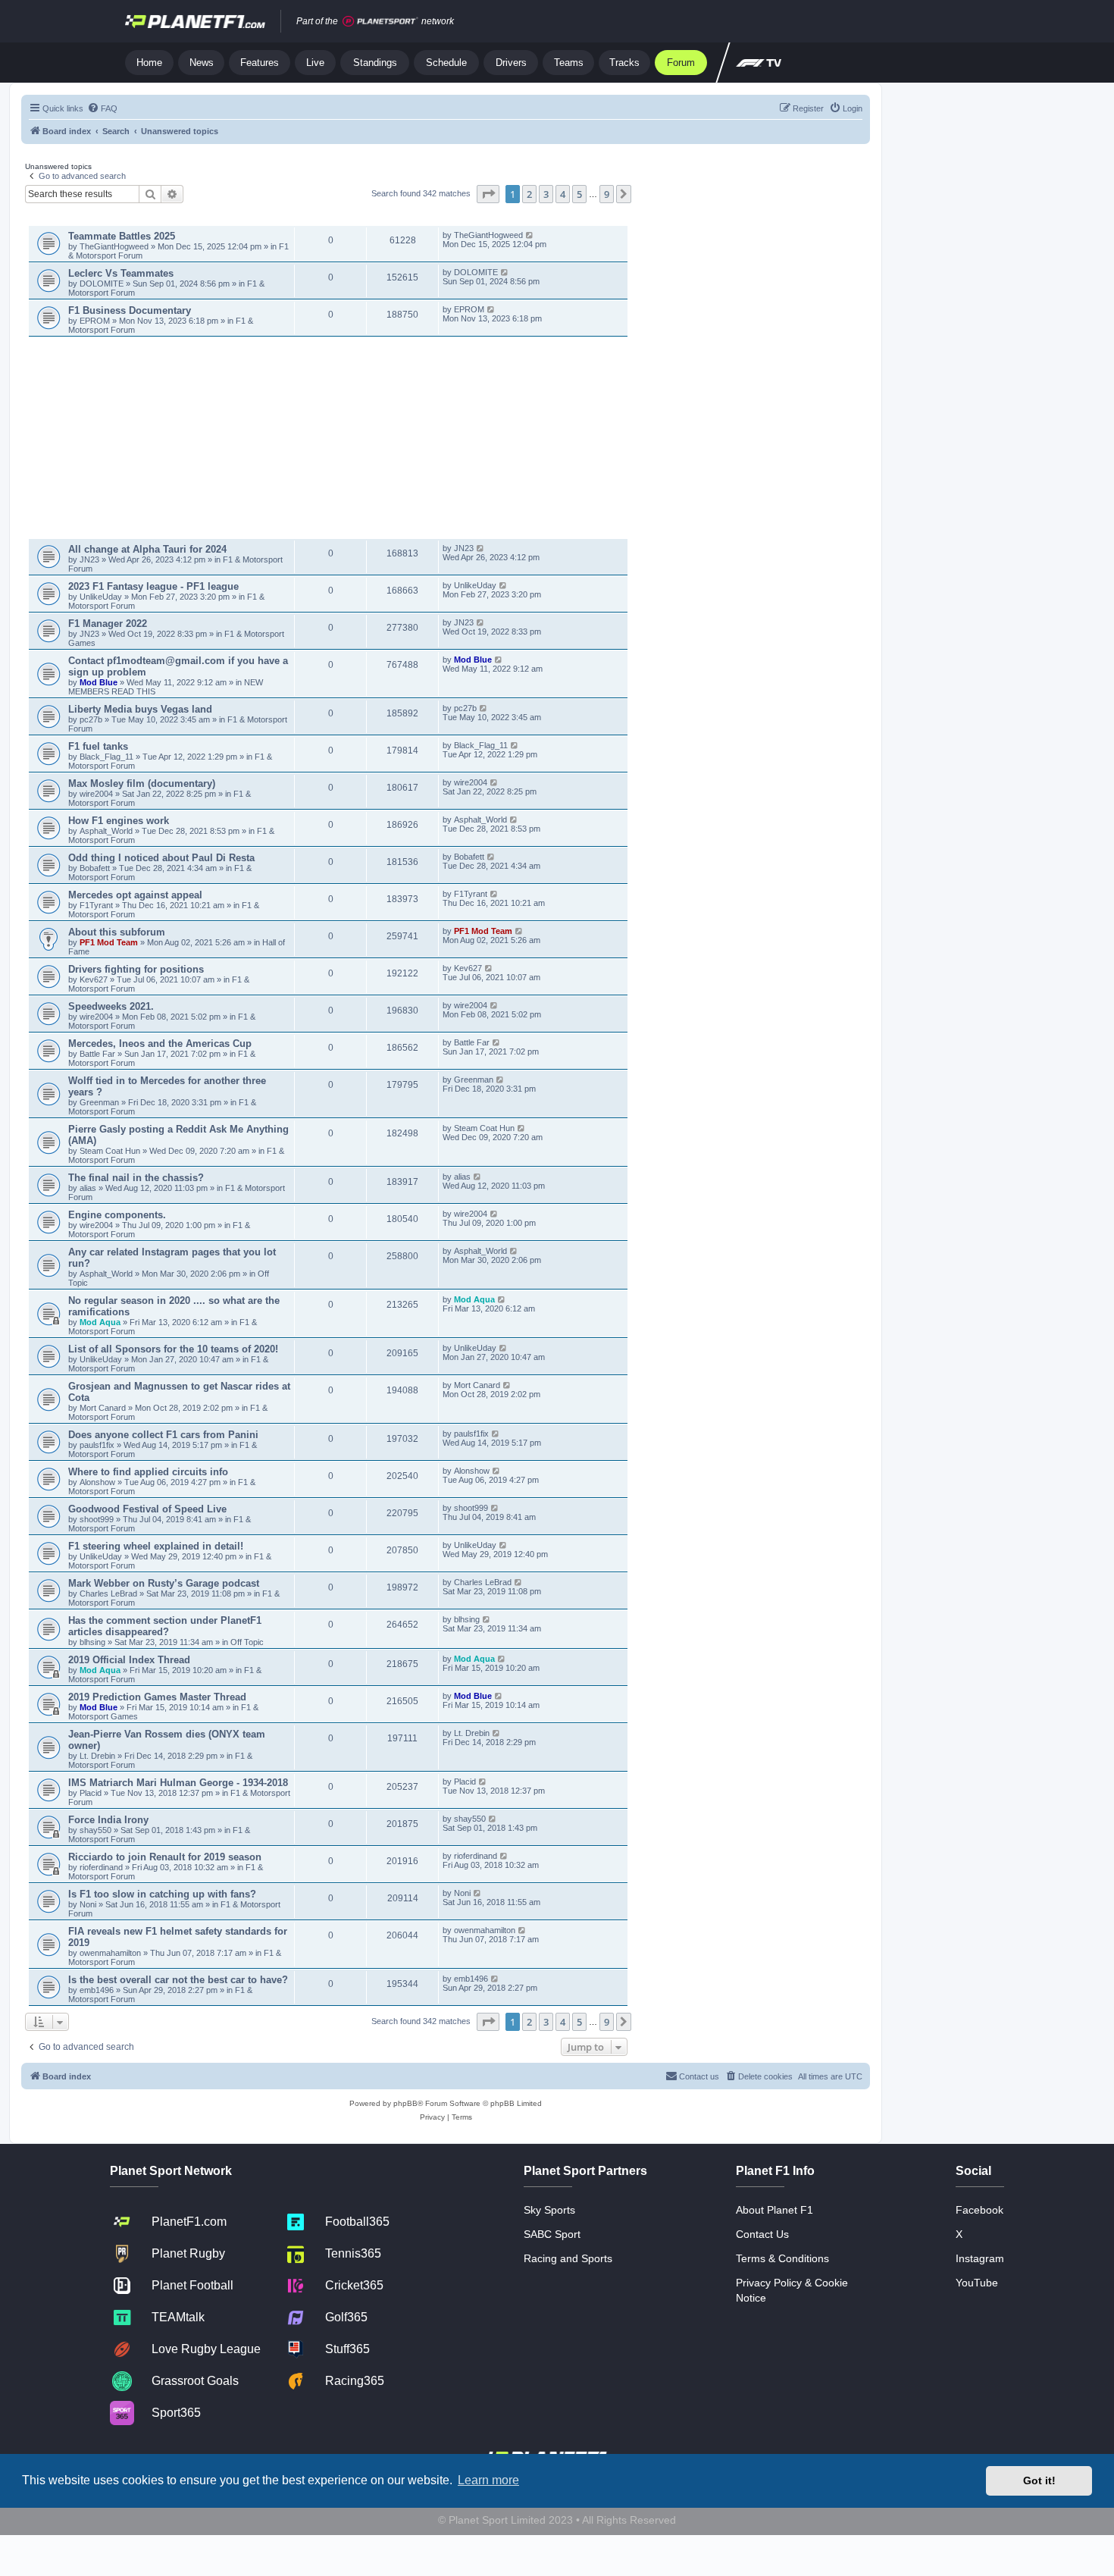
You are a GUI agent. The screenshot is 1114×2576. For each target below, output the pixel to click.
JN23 (91, 559)
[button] (488, 194)
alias (89, 1188)
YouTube (977, 2283)
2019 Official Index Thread (129, 1660)
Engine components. (117, 1215)
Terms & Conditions (782, 2258)
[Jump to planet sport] (380, 22)
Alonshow (97, 1482)
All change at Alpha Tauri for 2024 (147, 549)
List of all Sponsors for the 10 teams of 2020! (173, 1349)
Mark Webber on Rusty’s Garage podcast (164, 1583)
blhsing (94, 1642)
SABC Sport (552, 2234)
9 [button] (607, 194)
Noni (88, 1904)
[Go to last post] (530, 235)
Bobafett (96, 868)
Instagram (980, 2258)
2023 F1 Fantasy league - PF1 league (153, 586)
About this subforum (117, 932)
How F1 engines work (119, 821)
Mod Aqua (100, 1322)
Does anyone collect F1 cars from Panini (163, 1435)
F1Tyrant (97, 905)
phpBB (405, 2103)
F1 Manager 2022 (108, 624)
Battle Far (99, 1054)
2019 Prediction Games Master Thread (157, 1697)
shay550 (95, 1830)
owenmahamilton (110, 1953)
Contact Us (762, 2234)
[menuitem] (102, 108)
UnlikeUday (102, 597)
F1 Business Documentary (130, 310)
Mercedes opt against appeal (135, 895)
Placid (91, 1793)
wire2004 (96, 794)
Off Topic (247, 1642)
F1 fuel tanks (98, 746)
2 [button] (529, 194)
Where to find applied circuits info (148, 1472)
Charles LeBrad (108, 1594)
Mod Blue (100, 682)
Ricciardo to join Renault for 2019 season (165, 1857)
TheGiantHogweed (114, 246)
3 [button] (546, 194)
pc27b (91, 719)
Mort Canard (103, 1408)
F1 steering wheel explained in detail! (156, 1546)
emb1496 (97, 1990)
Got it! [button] (1039, 2480)
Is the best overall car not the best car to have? (178, 1980)
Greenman (100, 1102)
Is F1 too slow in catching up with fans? (162, 1894)
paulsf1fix (97, 1445)
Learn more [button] (488, 2480)
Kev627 (95, 979)
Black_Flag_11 (106, 757)
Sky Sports (549, 2210)
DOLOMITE (103, 284)
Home (149, 63)
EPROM (96, 321)
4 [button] (563, 194)
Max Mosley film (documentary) (142, 783)
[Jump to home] (195, 21)
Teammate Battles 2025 (122, 236)
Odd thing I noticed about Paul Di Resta (161, 858)
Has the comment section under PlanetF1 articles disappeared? (165, 1626)
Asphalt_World (107, 831)
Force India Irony (108, 1820)
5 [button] (579, 194)
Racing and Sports (568, 2258)
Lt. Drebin (97, 1756)
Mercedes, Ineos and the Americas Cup (160, 1044)
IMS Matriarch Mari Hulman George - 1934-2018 (178, 1783)
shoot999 (97, 1519)
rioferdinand (101, 1867)
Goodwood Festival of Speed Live (147, 1509)
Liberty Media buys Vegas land (140, 709)
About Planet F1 (774, 2210)
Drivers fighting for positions (136, 969)
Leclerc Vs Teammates (121, 273)
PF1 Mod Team (110, 942)
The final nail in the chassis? (136, 1178)
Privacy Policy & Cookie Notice (792, 2290)
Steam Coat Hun (110, 1151)
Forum (681, 63)
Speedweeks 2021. (111, 1006)
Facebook (979, 2210)
